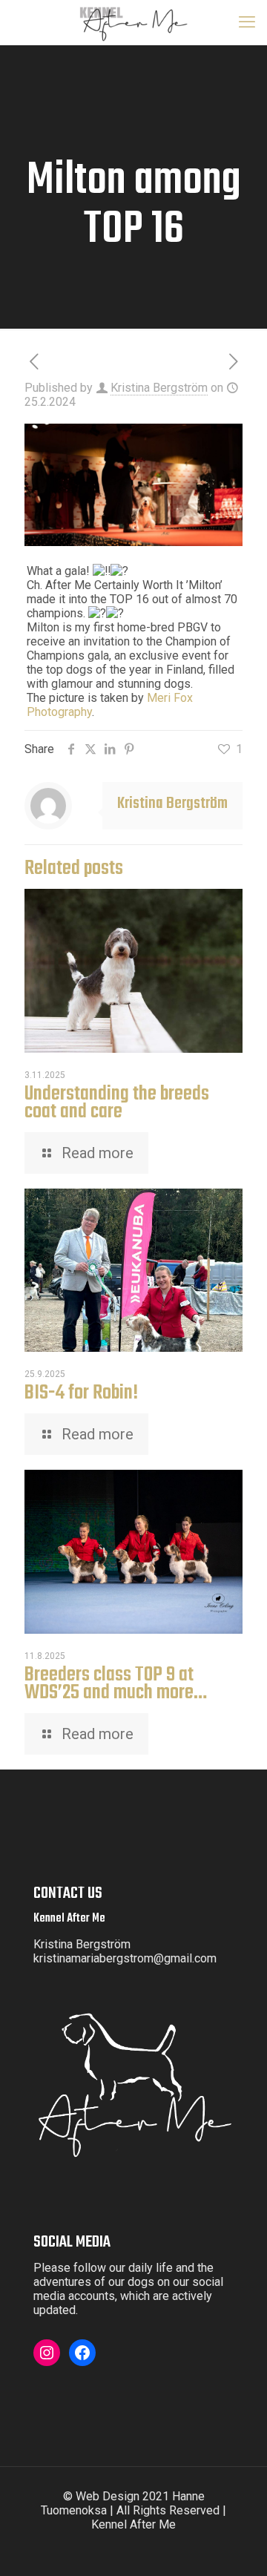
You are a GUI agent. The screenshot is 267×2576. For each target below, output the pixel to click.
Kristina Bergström (159, 388)
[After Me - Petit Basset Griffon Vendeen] (133, 22)
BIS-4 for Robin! (81, 1393)
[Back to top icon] (246, 2554)
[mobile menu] (247, 22)
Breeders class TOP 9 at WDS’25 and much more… (116, 1684)
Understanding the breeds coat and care (117, 1103)
